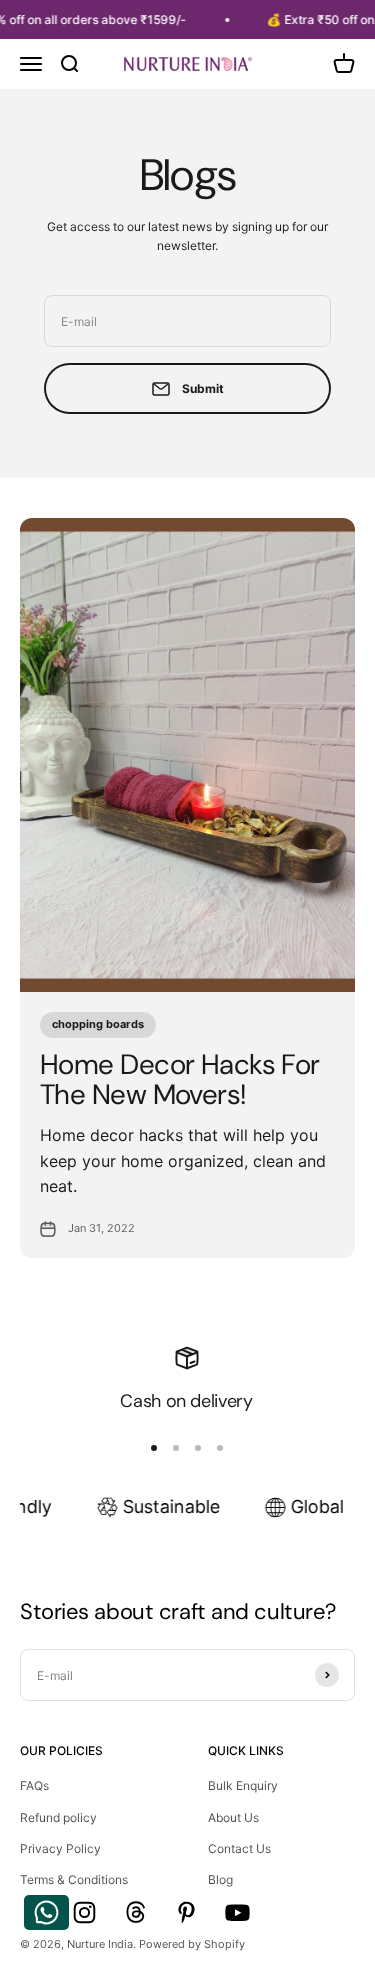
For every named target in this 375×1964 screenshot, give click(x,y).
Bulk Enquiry (243, 1785)
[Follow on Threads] (135, 1912)
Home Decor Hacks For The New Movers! (180, 1080)
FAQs (34, 1785)
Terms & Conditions (74, 1879)
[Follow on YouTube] (237, 1912)
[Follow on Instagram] (84, 1912)
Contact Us (239, 1848)
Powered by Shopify (192, 1944)
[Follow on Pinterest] (186, 1912)
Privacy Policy (60, 1848)
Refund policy (58, 1817)
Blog (220, 1879)
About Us (233, 1817)
